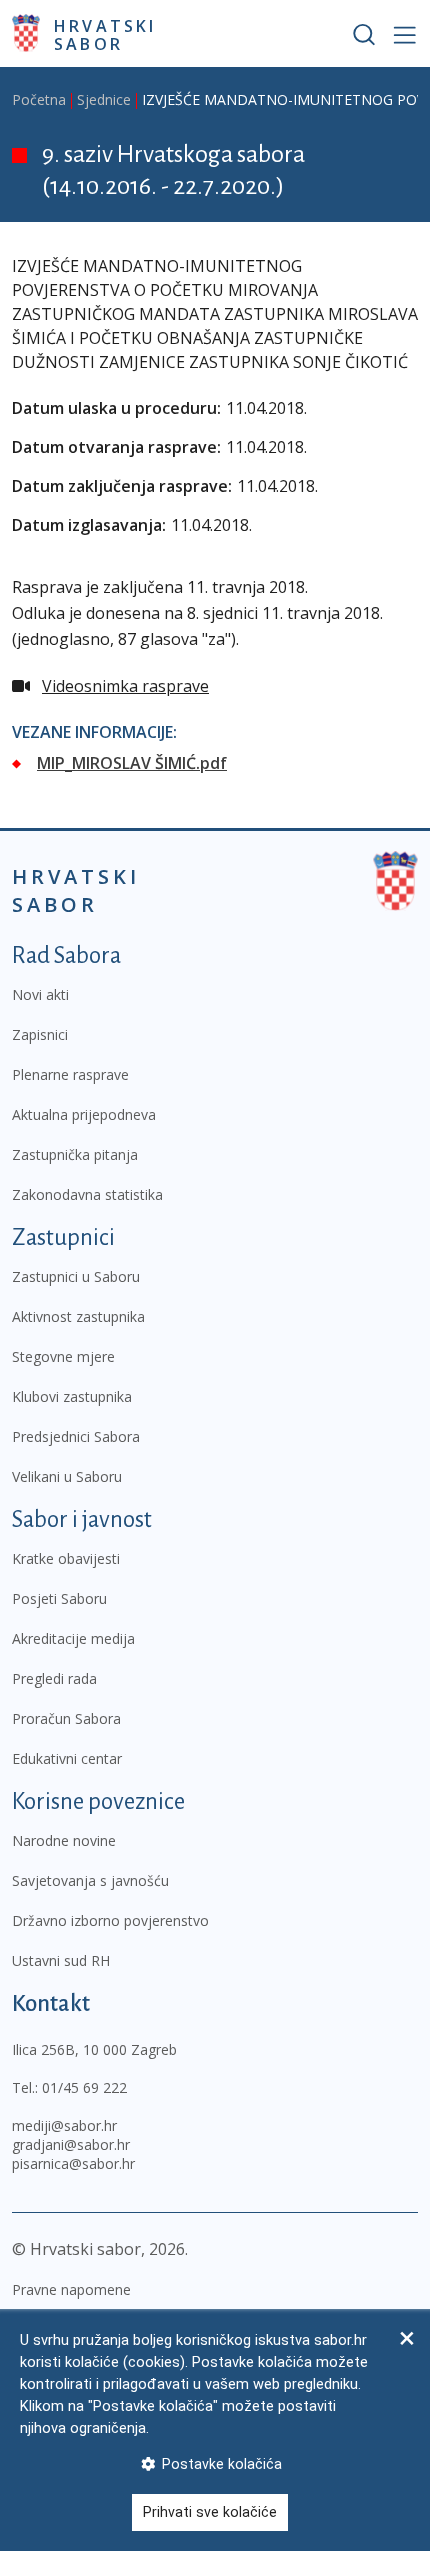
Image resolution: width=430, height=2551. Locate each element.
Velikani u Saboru (67, 1476)
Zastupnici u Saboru (76, 1276)
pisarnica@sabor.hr (73, 2163)
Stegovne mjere (63, 1356)
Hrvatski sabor (105, 34)
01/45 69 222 (84, 2087)
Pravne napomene (71, 2289)
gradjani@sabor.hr (71, 2144)
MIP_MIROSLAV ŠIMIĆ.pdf (132, 763)
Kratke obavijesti (66, 1558)
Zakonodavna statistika (87, 1194)
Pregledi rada (54, 1678)
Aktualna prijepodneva (84, 1114)
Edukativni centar (67, 1758)
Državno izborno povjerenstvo (110, 1920)
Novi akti (40, 994)
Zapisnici (40, 1034)
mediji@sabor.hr (64, 2125)
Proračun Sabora (66, 1718)
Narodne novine (64, 1840)
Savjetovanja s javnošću (90, 1880)
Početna (39, 99)
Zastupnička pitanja (75, 1154)
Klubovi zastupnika (72, 1396)
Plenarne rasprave (70, 1074)
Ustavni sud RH (61, 1960)
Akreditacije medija (73, 1638)
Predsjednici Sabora (76, 1436)
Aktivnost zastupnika (78, 1316)
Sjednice (104, 99)
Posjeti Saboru (59, 1598)
